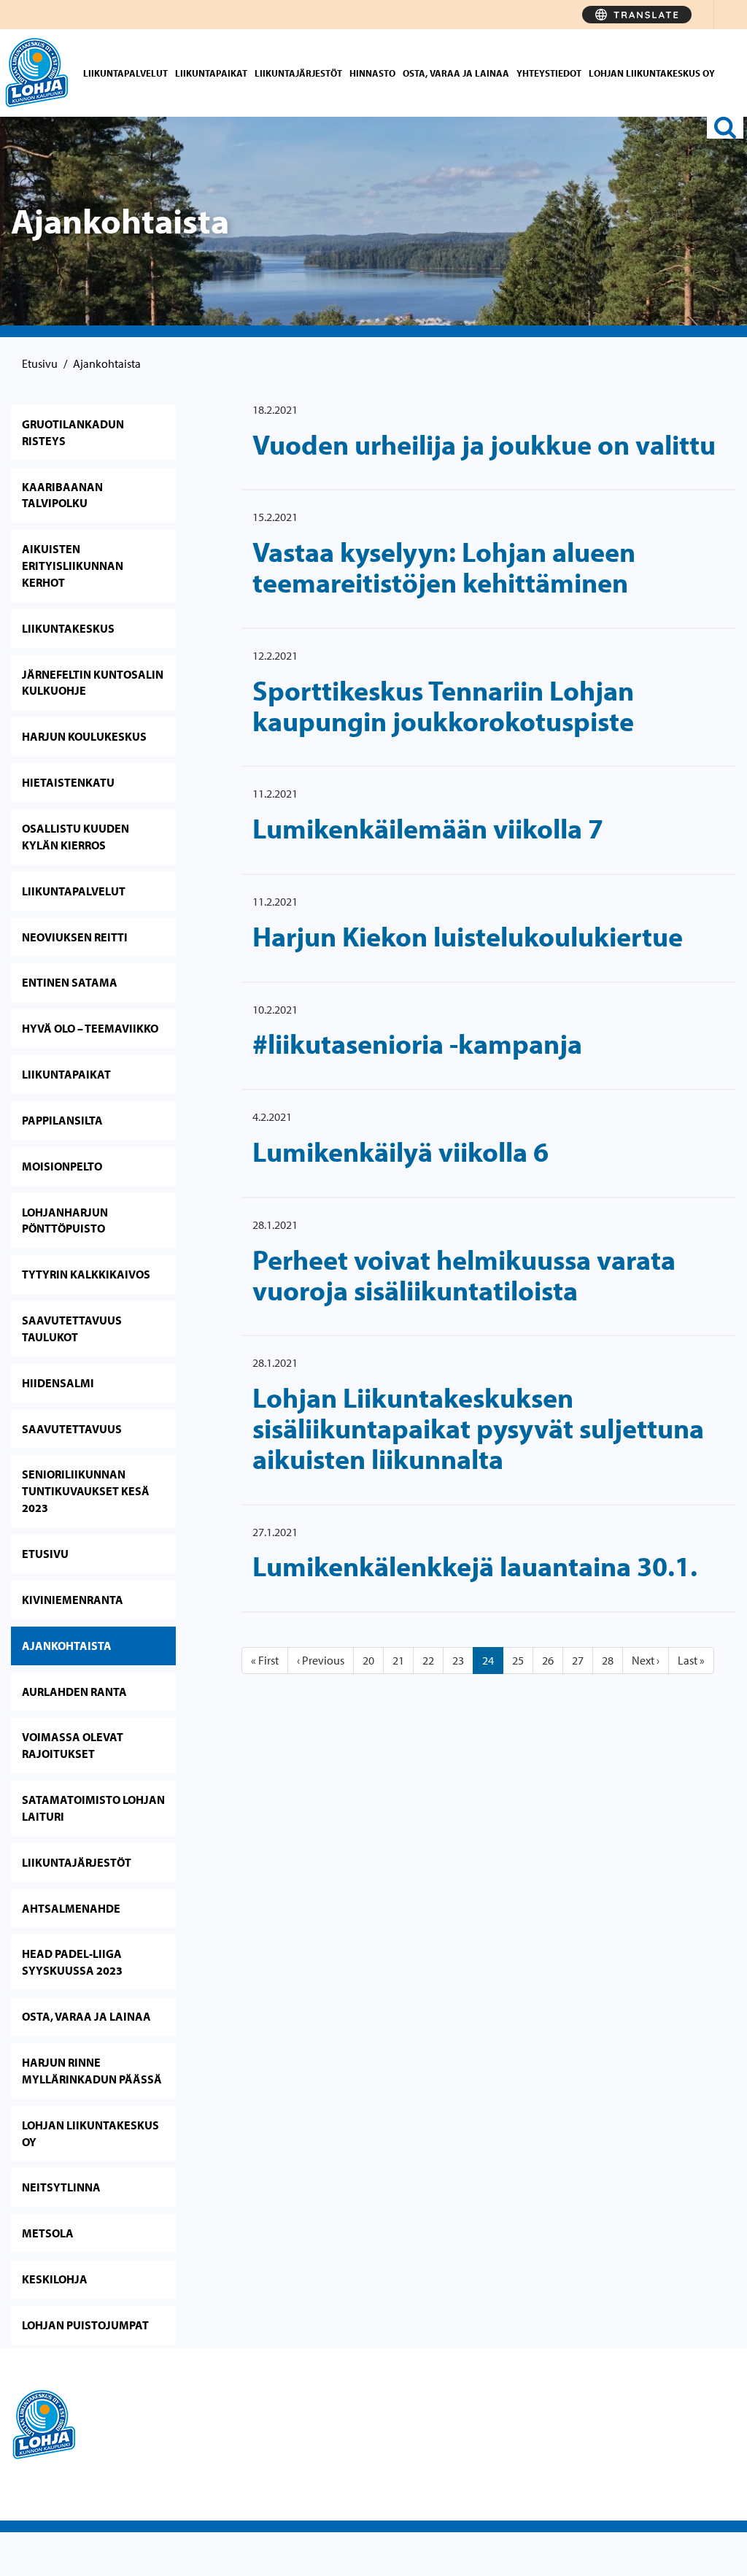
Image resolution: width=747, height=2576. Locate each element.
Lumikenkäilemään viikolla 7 (428, 828)
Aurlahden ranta (74, 1692)
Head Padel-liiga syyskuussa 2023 (72, 1962)
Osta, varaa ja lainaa (456, 73)
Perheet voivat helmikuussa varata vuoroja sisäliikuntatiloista (464, 1274)
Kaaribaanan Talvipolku (62, 495)
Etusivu (40, 363)
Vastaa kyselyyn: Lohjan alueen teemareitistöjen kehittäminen (444, 567)
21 (398, 1660)
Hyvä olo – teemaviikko (90, 1028)
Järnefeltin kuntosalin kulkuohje (93, 683)
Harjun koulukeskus (84, 736)
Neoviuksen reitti (75, 937)
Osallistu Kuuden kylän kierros (76, 837)
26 (548, 1660)
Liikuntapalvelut (125, 73)
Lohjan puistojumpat (85, 2325)
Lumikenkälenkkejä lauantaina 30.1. (475, 1566)
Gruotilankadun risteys (73, 432)
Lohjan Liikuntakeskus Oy (652, 73)
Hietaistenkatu (68, 782)
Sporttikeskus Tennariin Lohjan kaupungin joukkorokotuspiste (443, 705)
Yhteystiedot (549, 73)
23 (458, 1660)
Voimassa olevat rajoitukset (73, 1745)
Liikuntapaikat (211, 73)
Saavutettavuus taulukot (72, 1329)
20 (368, 1660)
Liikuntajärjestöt (298, 73)
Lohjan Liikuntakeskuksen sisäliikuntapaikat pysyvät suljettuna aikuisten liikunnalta (478, 1428)
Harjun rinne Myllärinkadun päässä (92, 2071)
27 (578, 1660)
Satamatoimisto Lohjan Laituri (93, 1808)
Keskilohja (55, 2279)
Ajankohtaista (67, 1646)
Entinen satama (70, 982)
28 (608, 1660)
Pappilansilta (62, 1120)
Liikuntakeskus (68, 628)
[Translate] (637, 15)
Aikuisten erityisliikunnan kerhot (73, 566)
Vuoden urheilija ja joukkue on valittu (484, 444)
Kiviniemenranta (73, 1600)
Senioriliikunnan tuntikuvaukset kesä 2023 (86, 1491)
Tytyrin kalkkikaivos (86, 1274)
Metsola (48, 2233)
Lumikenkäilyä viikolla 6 (400, 1151)
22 (428, 1660)
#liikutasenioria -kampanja (417, 1043)
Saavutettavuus (72, 1429)
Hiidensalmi (58, 1383)
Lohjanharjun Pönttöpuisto (65, 1220)
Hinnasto (372, 73)
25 (518, 1660)
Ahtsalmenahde (71, 1908)
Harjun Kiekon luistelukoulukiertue (468, 936)
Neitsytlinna (61, 2187)
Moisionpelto (62, 1166)
